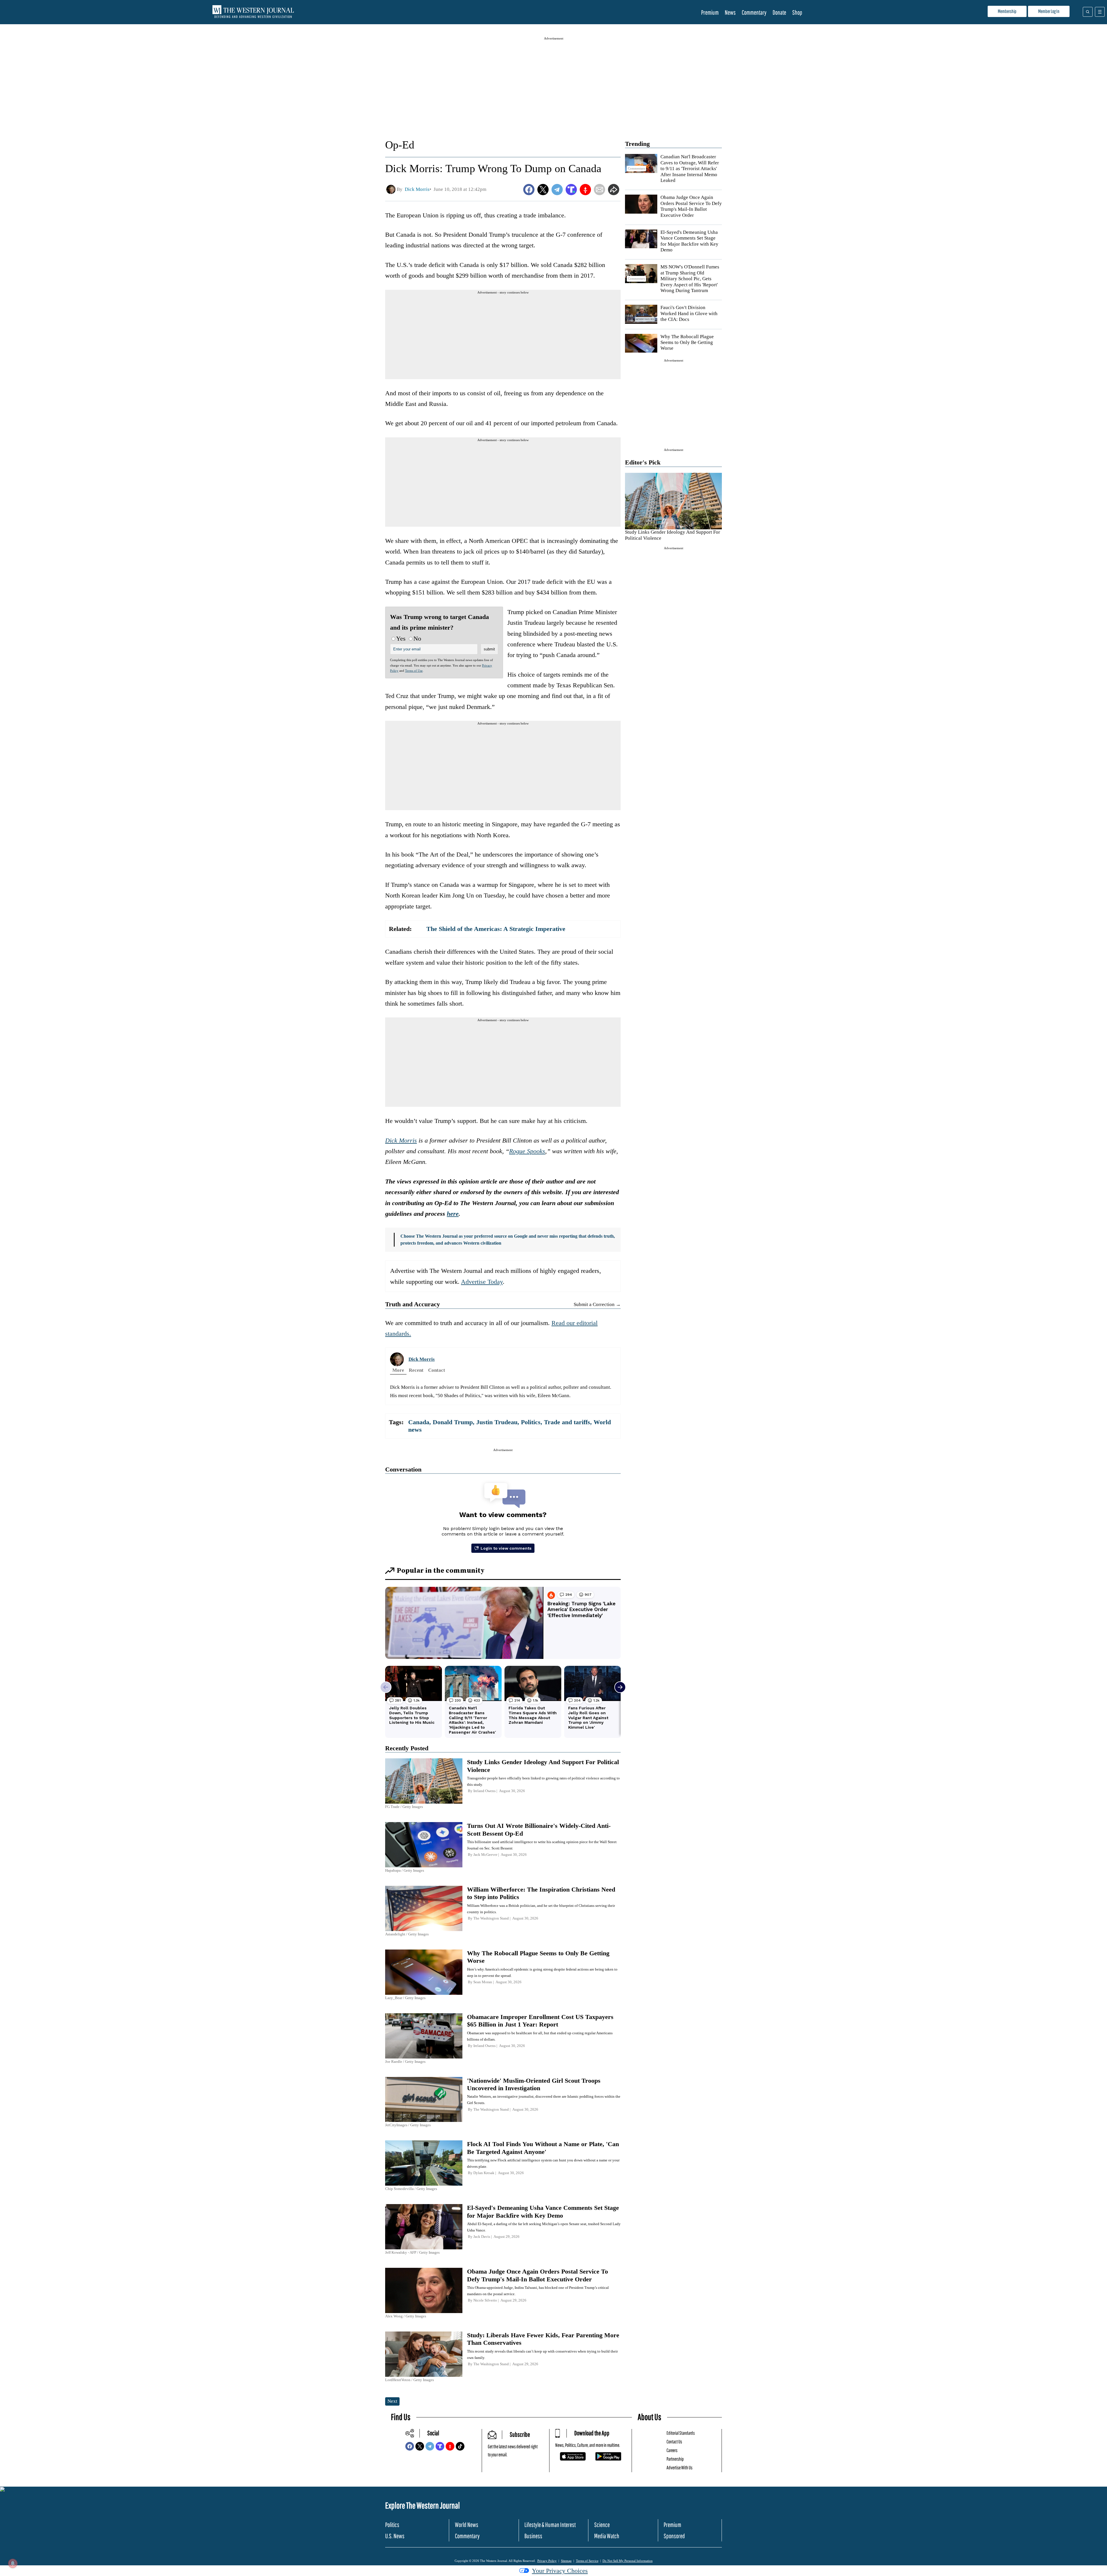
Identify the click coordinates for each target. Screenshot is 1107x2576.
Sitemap (566, 2561)
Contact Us (674, 2442)
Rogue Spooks (527, 1151)
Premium (710, 12)
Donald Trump (453, 1422)
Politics (531, 1422)
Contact (437, 1370)
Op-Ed (400, 145)
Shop (797, 12)
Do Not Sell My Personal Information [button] (628, 2561)
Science (602, 2525)
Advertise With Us (679, 2467)
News (730, 12)
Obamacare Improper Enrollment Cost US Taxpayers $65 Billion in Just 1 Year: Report (540, 2021)
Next (392, 2401)
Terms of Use (414, 671)
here (453, 1214)
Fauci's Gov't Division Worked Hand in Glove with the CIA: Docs (689, 313)
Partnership (675, 2459)
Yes (401, 638)
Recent (416, 1370)
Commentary (754, 12)
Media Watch (607, 2536)
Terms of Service (587, 2561)
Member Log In (1049, 11)
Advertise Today (482, 1282)
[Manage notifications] (13, 2563)
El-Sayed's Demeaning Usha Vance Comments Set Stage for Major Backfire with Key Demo (689, 241)
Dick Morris (401, 1140)
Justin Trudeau (497, 1422)
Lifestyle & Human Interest (550, 2525)
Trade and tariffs (567, 1422)
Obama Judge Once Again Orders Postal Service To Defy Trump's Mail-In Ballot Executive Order (691, 206)
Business (533, 2536)
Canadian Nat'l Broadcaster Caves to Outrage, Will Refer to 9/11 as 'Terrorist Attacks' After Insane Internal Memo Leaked (690, 169)
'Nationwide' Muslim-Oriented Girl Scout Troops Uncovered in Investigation (534, 2084)
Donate (779, 12)
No (417, 638)
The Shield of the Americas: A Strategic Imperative (496, 929)
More (398, 1370)
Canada (419, 1422)
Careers (672, 2450)
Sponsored (674, 2536)
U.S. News (395, 2536)
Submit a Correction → (597, 1304)
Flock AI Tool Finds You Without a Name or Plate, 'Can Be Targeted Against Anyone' (543, 2148)
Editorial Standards (681, 2433)
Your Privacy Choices (560, 2571)
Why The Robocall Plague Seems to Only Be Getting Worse (687, 343)
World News (467, 2525)
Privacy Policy (547, 2561)
